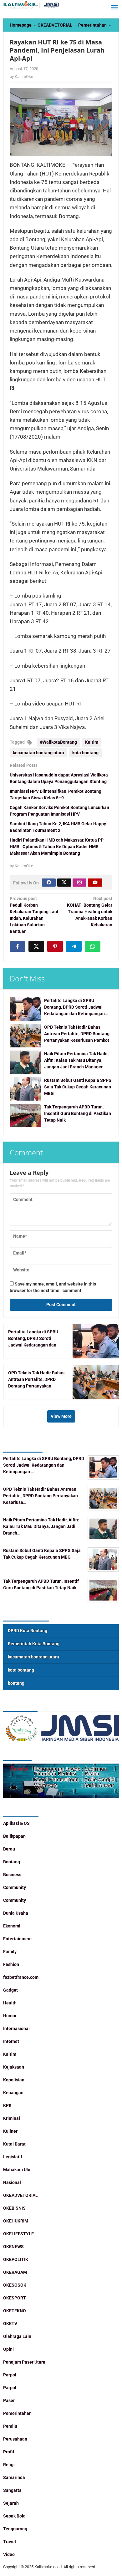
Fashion (11, 1964)
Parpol (10, 2375)
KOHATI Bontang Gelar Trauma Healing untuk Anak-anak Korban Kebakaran (90, 912)
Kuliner (10, 2131)
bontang (16, 1683)
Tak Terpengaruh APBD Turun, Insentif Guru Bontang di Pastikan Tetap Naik (78, 1113)
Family (10, 1952)
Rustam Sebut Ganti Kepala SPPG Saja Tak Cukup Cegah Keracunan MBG (78, 1087)
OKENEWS (13, 2247)
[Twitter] (64, 883)
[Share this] (18, 946)
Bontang (12, 1862)
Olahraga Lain (17, 2336)
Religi (9, 2465)
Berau (9, 1849)
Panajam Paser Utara (24, 2362)
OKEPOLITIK (16, 2259)
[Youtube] (95, 883)
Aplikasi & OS (16, 1823)
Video (9, 2554)
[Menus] (114, 8)
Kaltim (92, 742)
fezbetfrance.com (21, 1977)
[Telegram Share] (74, 946)
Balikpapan (14, 1836)
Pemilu (10, 2426)
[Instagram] (79, 883)
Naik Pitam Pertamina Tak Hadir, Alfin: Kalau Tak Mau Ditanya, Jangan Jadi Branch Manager (76, 1060)
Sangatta (12, 2490)
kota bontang (85, 753)
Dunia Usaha (16, 1913)
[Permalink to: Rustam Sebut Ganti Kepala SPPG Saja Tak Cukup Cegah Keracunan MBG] (25, 1089)
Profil (9, 2452)
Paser (9, 2400)
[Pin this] (55, 946)
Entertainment (18, 1939)
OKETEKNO (15, 2311)
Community (15, 1887)
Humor (10, 2016)
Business (12, 1875)
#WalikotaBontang (58, 742)
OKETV (10, 2324)
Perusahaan (15, 2439)
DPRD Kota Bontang (28, 1631)
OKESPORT (15, 2298)
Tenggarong (15, 2529)
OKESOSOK (15, 2285)
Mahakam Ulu (17, 2170)
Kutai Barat (14, 2144)
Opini (8, 2349)
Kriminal (12, 2118)
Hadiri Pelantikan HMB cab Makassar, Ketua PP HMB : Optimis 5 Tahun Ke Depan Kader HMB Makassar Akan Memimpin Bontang (57, 847)
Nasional (12, 2182)
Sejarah (11, 2503)
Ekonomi (12, 1926)
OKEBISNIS (14, 2208)
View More (61, 1416)
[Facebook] (49, 883)
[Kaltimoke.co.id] (31, 5)
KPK (7, 2105)
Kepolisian (14, 2080)
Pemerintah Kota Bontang (34, 1644)
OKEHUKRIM (16, 2221)
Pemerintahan (17, 2413)
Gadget (10, 1990)
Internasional (16, 2029)
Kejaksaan (14, 2067)
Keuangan (13, 2093)
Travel (10, 2542)
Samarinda (14, 2477)
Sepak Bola (14, 2516)
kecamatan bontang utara (38, 753)
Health (10, 2003)
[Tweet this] (36, 946)
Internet (11, 2041)
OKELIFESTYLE (18, 2234)
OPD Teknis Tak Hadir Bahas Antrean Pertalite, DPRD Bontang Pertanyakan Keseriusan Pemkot (77, 1034)
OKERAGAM (15, 2272)
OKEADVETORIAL (20, 2195)
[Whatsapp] (93, 946)
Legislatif (13, 2157)
